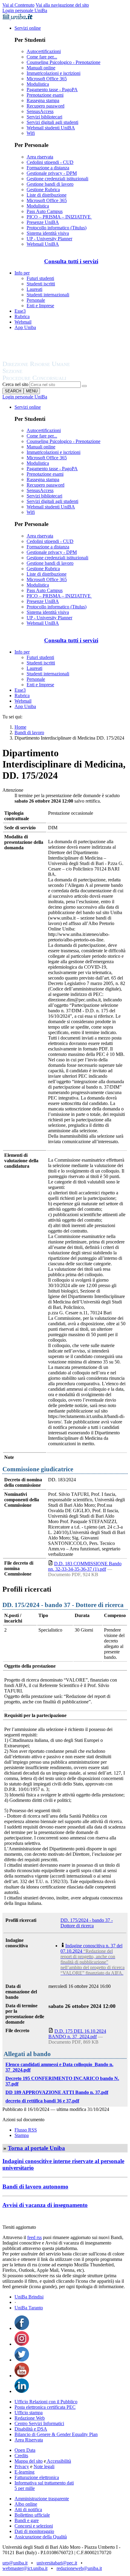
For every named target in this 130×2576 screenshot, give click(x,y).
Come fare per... (42, 57)
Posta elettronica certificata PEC (45, 2407)
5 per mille (25, 2488)
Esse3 (20, 311)
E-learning (24, 2472)
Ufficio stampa (29, 2413)
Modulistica (38, 84)
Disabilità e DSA (31, 2429)
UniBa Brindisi (29, 2297)
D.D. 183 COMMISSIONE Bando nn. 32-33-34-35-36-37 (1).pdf (85, 1566)
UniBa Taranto (29, 2308)
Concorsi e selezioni (34, 2526)
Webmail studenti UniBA (51, 128)
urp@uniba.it (15, 2563)
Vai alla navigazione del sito (62, 5)
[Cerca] (84, 386)
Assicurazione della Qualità (41, 2537)
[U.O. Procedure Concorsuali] (43, 358)
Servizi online (28, 28)
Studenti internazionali (48, 295)
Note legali (44, 2466)
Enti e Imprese (40, 306)
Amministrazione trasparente (42, 2499)
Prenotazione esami (45, 95)
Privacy (22, 2466)
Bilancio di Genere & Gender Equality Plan (56, 2434)
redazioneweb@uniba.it (79, 2568)
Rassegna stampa (43, 100)
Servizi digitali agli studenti (52, 122)
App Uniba (25, 327)
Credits (21, 2456)
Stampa (22, 2135)
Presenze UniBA (43, 222)
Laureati (34, 289)
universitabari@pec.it (57, 2563)
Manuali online (41, 68)
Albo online (26, 2504)
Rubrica (22, 316)
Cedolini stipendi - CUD (50, 162)
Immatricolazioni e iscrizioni (54, 73)
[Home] (51, 379)
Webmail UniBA (43, 244)
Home (20, 727)
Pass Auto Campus (45, 211)
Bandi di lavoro (29, 732)
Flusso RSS (26, 2130)
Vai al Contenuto (18, 5)
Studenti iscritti (41, 284)
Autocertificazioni (44, 51)
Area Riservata (29, 2440)
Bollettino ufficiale (32, 2515)
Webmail (23, 322)
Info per (22, 273)
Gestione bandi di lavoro (50, 184)
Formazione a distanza (48, 168)
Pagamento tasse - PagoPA (52, 90)
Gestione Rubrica (43, 190)
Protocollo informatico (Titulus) (57, 228)
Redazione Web (30, 2418)
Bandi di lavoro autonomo (35, 2187)
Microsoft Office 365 (47, 79)
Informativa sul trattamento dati (44, 2483)
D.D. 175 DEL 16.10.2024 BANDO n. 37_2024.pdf (77, 2034)
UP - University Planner (49, 239)
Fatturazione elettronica (37, 2477)
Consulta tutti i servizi (71, 261)
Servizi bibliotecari (44, 117)
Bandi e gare (27, 2520)
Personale (36, 300)
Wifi (31, 133)
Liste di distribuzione (47, 195)
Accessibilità (58, 2461)
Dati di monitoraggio (34, 2531)
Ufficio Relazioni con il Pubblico (46, 2402)
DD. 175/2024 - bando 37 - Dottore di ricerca (87, 1923)
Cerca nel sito (15, 384)
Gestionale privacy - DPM (52, 173)
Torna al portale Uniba (36, 2148)
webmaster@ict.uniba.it (25, 2568)
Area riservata (40, 157)
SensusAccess (40, 111)
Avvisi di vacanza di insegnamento (45, 2205)
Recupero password (45, 106)
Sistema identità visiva (48, 233)
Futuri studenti (40, 278)
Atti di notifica (28, 2509)
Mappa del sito (29, 2461)
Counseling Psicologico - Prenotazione (63, 62)
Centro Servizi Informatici (39, 2423)
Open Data (25, 2450)
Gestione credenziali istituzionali (57, 179)
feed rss (34, 2237)
